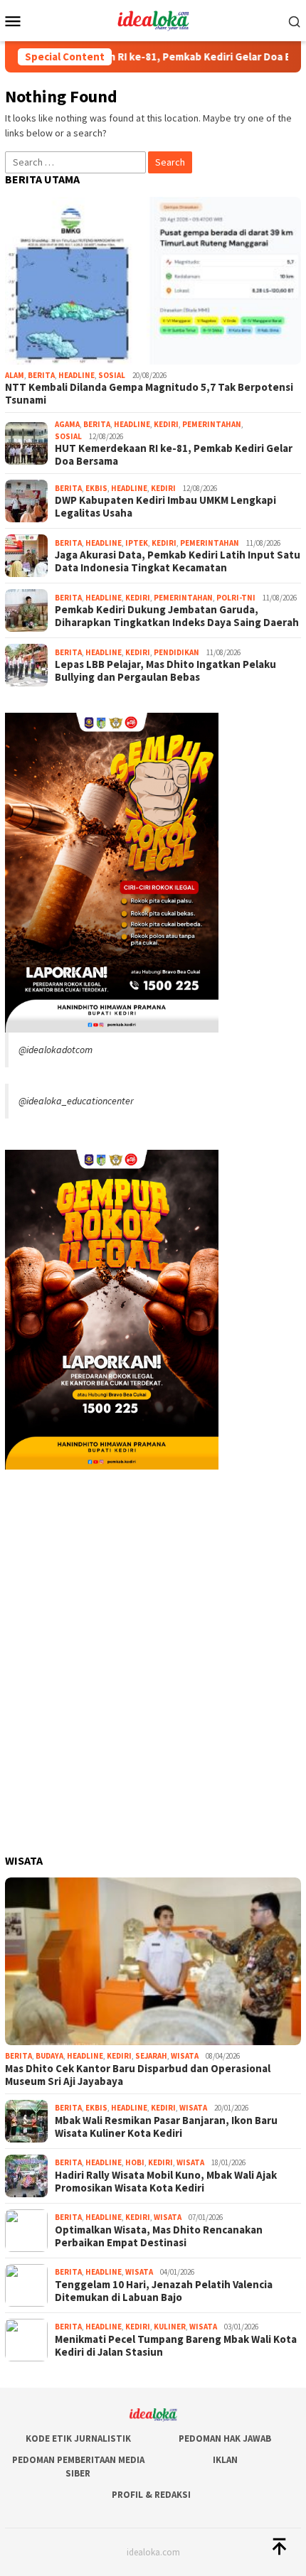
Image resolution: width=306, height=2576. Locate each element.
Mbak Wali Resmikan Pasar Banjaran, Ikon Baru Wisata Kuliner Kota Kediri (166, 2127)
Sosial (112, 375)
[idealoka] (153, 19)
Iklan (225, 2460)
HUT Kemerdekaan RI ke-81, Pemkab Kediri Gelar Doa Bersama (174, 455)
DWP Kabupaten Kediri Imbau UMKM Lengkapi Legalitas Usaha (165, 507)
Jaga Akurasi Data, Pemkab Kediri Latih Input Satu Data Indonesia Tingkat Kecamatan (178, 561)
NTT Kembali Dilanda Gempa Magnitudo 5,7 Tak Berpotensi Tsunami (149, 394)
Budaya (49, 2056)
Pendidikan (176, 652)
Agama (67, 424)
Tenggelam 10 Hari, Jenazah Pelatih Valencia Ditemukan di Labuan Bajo (164, 2291)
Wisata (185, 2056)
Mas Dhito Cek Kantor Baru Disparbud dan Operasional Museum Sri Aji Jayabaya (138, 2075)
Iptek (137, 543)
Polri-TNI (236, 598)
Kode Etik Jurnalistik (78, 2438)
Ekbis (96, 488)
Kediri (166, 424)
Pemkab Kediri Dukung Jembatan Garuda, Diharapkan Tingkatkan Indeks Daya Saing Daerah (177, 616)
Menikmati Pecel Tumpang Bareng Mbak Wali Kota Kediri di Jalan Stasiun (176, 2346)
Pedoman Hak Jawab (225, 2438)
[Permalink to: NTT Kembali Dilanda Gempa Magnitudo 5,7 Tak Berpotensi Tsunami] (153, 281)
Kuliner (170, 2327)
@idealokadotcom (56, 1050)
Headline (76, 375)
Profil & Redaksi (151, 2495)
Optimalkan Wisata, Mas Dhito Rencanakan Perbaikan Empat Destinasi (159, 2236)
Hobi (135, 2162)
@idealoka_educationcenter (76, 1101)
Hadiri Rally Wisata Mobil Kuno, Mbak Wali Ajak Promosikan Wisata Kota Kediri (166, 2182)
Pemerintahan (212, 424)
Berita (41, 375)
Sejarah (151, 2056)
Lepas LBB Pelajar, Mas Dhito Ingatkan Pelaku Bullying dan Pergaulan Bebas (165, 671)
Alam (15, 375)
